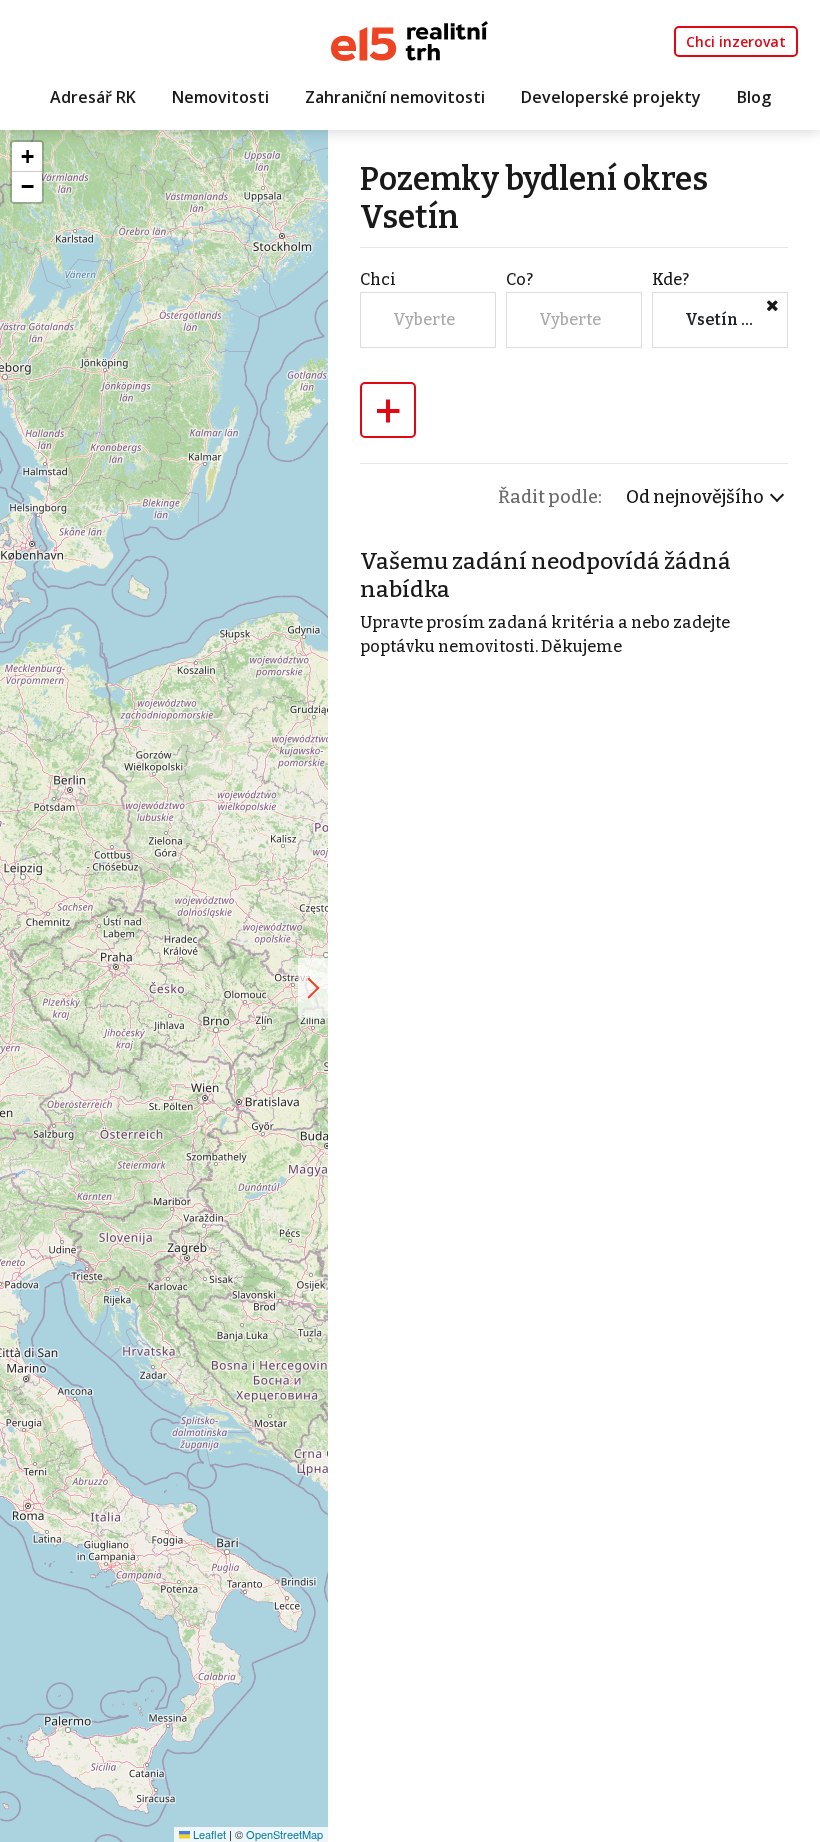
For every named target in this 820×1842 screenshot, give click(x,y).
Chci (378, 279)
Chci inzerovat (736, 41)
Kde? (670, 279)
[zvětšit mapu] (313, 988)
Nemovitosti (220, 97)
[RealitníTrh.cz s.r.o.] (409, 39)
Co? (519, 279)
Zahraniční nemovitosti (395, 97)
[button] (27, 157)
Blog (754, 97)
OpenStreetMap (284, 1834)
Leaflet (208, 1834)
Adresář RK (93, 97)
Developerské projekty (611, 97)
